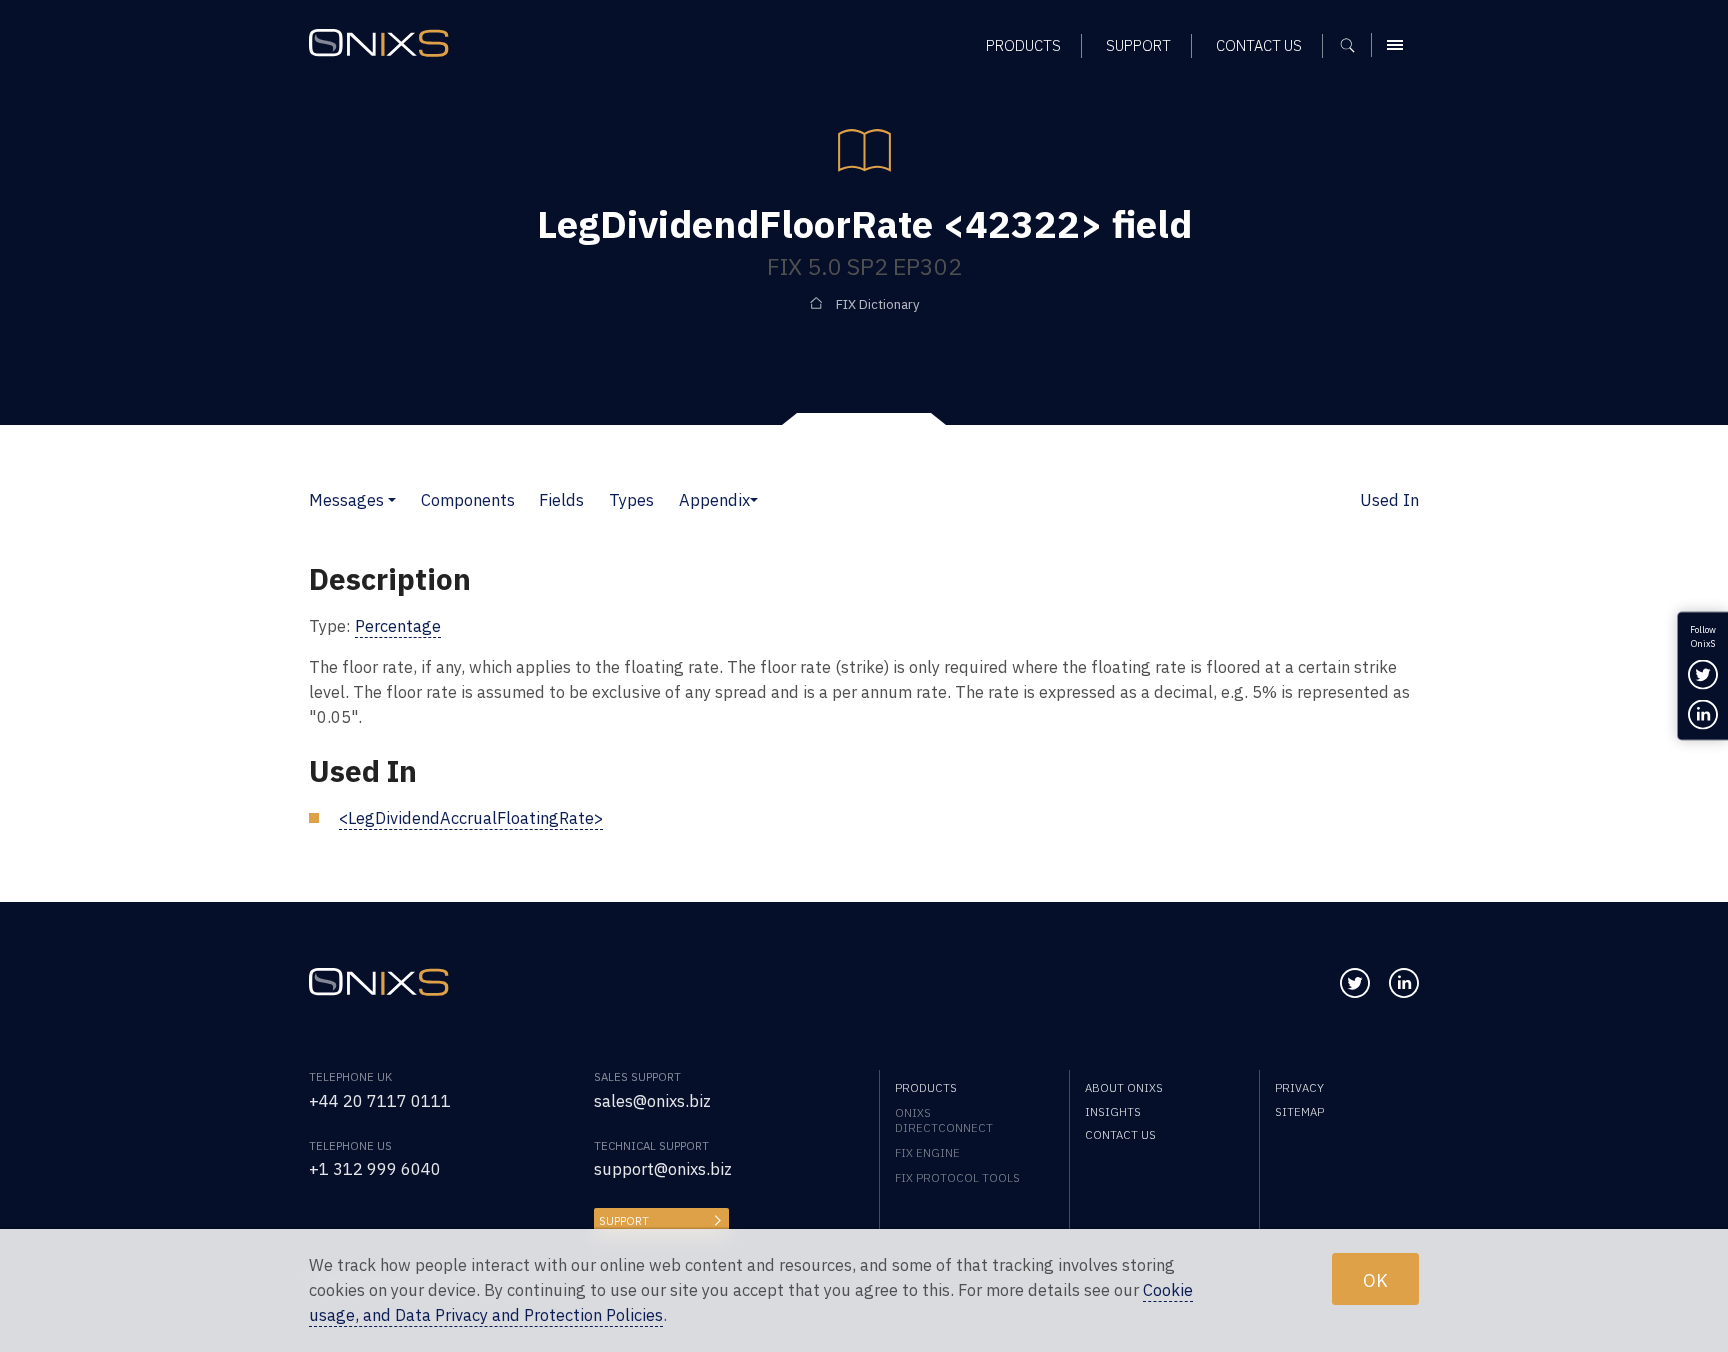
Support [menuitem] (1138, 45)
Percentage (398, 626)
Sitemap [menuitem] (1299, 1111)
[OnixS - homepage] (379, 43)
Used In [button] (1389, 500)
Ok (1375, 1279)
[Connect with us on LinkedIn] (1404, 983)
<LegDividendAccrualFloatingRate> (471, 818)
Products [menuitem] (1023, 45)
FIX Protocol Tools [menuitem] (957, 1177)
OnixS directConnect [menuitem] (944, 1120)
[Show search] (1354, 45)
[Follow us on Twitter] (1355, 983)
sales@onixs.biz (652, 1101)
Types (631, 500)
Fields (561, 500)
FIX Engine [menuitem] (927, 1152)
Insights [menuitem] (1113, 1111)
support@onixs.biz (663, 1169)
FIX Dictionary (878, 304)
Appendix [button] (714, 500)
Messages (346, 500)
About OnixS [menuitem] (1124, 1087)
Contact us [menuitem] (1259, 45)
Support (624, 1220)
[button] (392, 500)
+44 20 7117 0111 (380, 1101)
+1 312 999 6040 (375, 1169)
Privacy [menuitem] (1299, 1087)
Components (468, 500)
